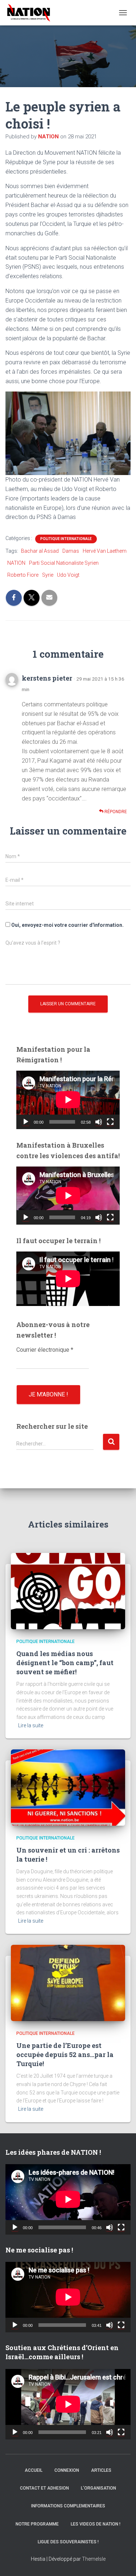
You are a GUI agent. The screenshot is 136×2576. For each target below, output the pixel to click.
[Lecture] (26, 1122)
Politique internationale (66, 539)
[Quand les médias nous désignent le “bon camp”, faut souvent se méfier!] (68, 1591)
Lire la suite (31, 1725)
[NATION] (31, 13)
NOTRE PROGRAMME (37, 2524)
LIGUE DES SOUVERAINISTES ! (68, 2542)
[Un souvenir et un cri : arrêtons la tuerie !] (68, 1787)
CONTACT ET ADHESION (44, 2488)
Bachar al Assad (40, 551)
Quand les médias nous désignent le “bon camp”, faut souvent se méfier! (65, 1663)
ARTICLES (101, 2470)
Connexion (67, 2470)
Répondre (115, 812)
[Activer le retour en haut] (121, 2561)
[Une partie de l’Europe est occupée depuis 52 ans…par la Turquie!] (68, 1983)
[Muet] (99, 1122)
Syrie (48, 575)
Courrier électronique (45, 1350)
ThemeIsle (94, 2559)
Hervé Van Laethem (105, 551)
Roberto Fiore (23, 575)
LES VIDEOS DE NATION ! (96, 2524)
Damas (71, 551)
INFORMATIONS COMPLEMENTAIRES (68, 2506)
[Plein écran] (110, 1122)
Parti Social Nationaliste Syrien (64, 563)
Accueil (34, 2470)
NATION (16, 563)
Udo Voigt (68, 575)
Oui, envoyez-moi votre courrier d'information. (67, 925)
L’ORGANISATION (98, 2488)
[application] (68, 1100)
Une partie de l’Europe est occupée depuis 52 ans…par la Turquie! (65, 2054)
